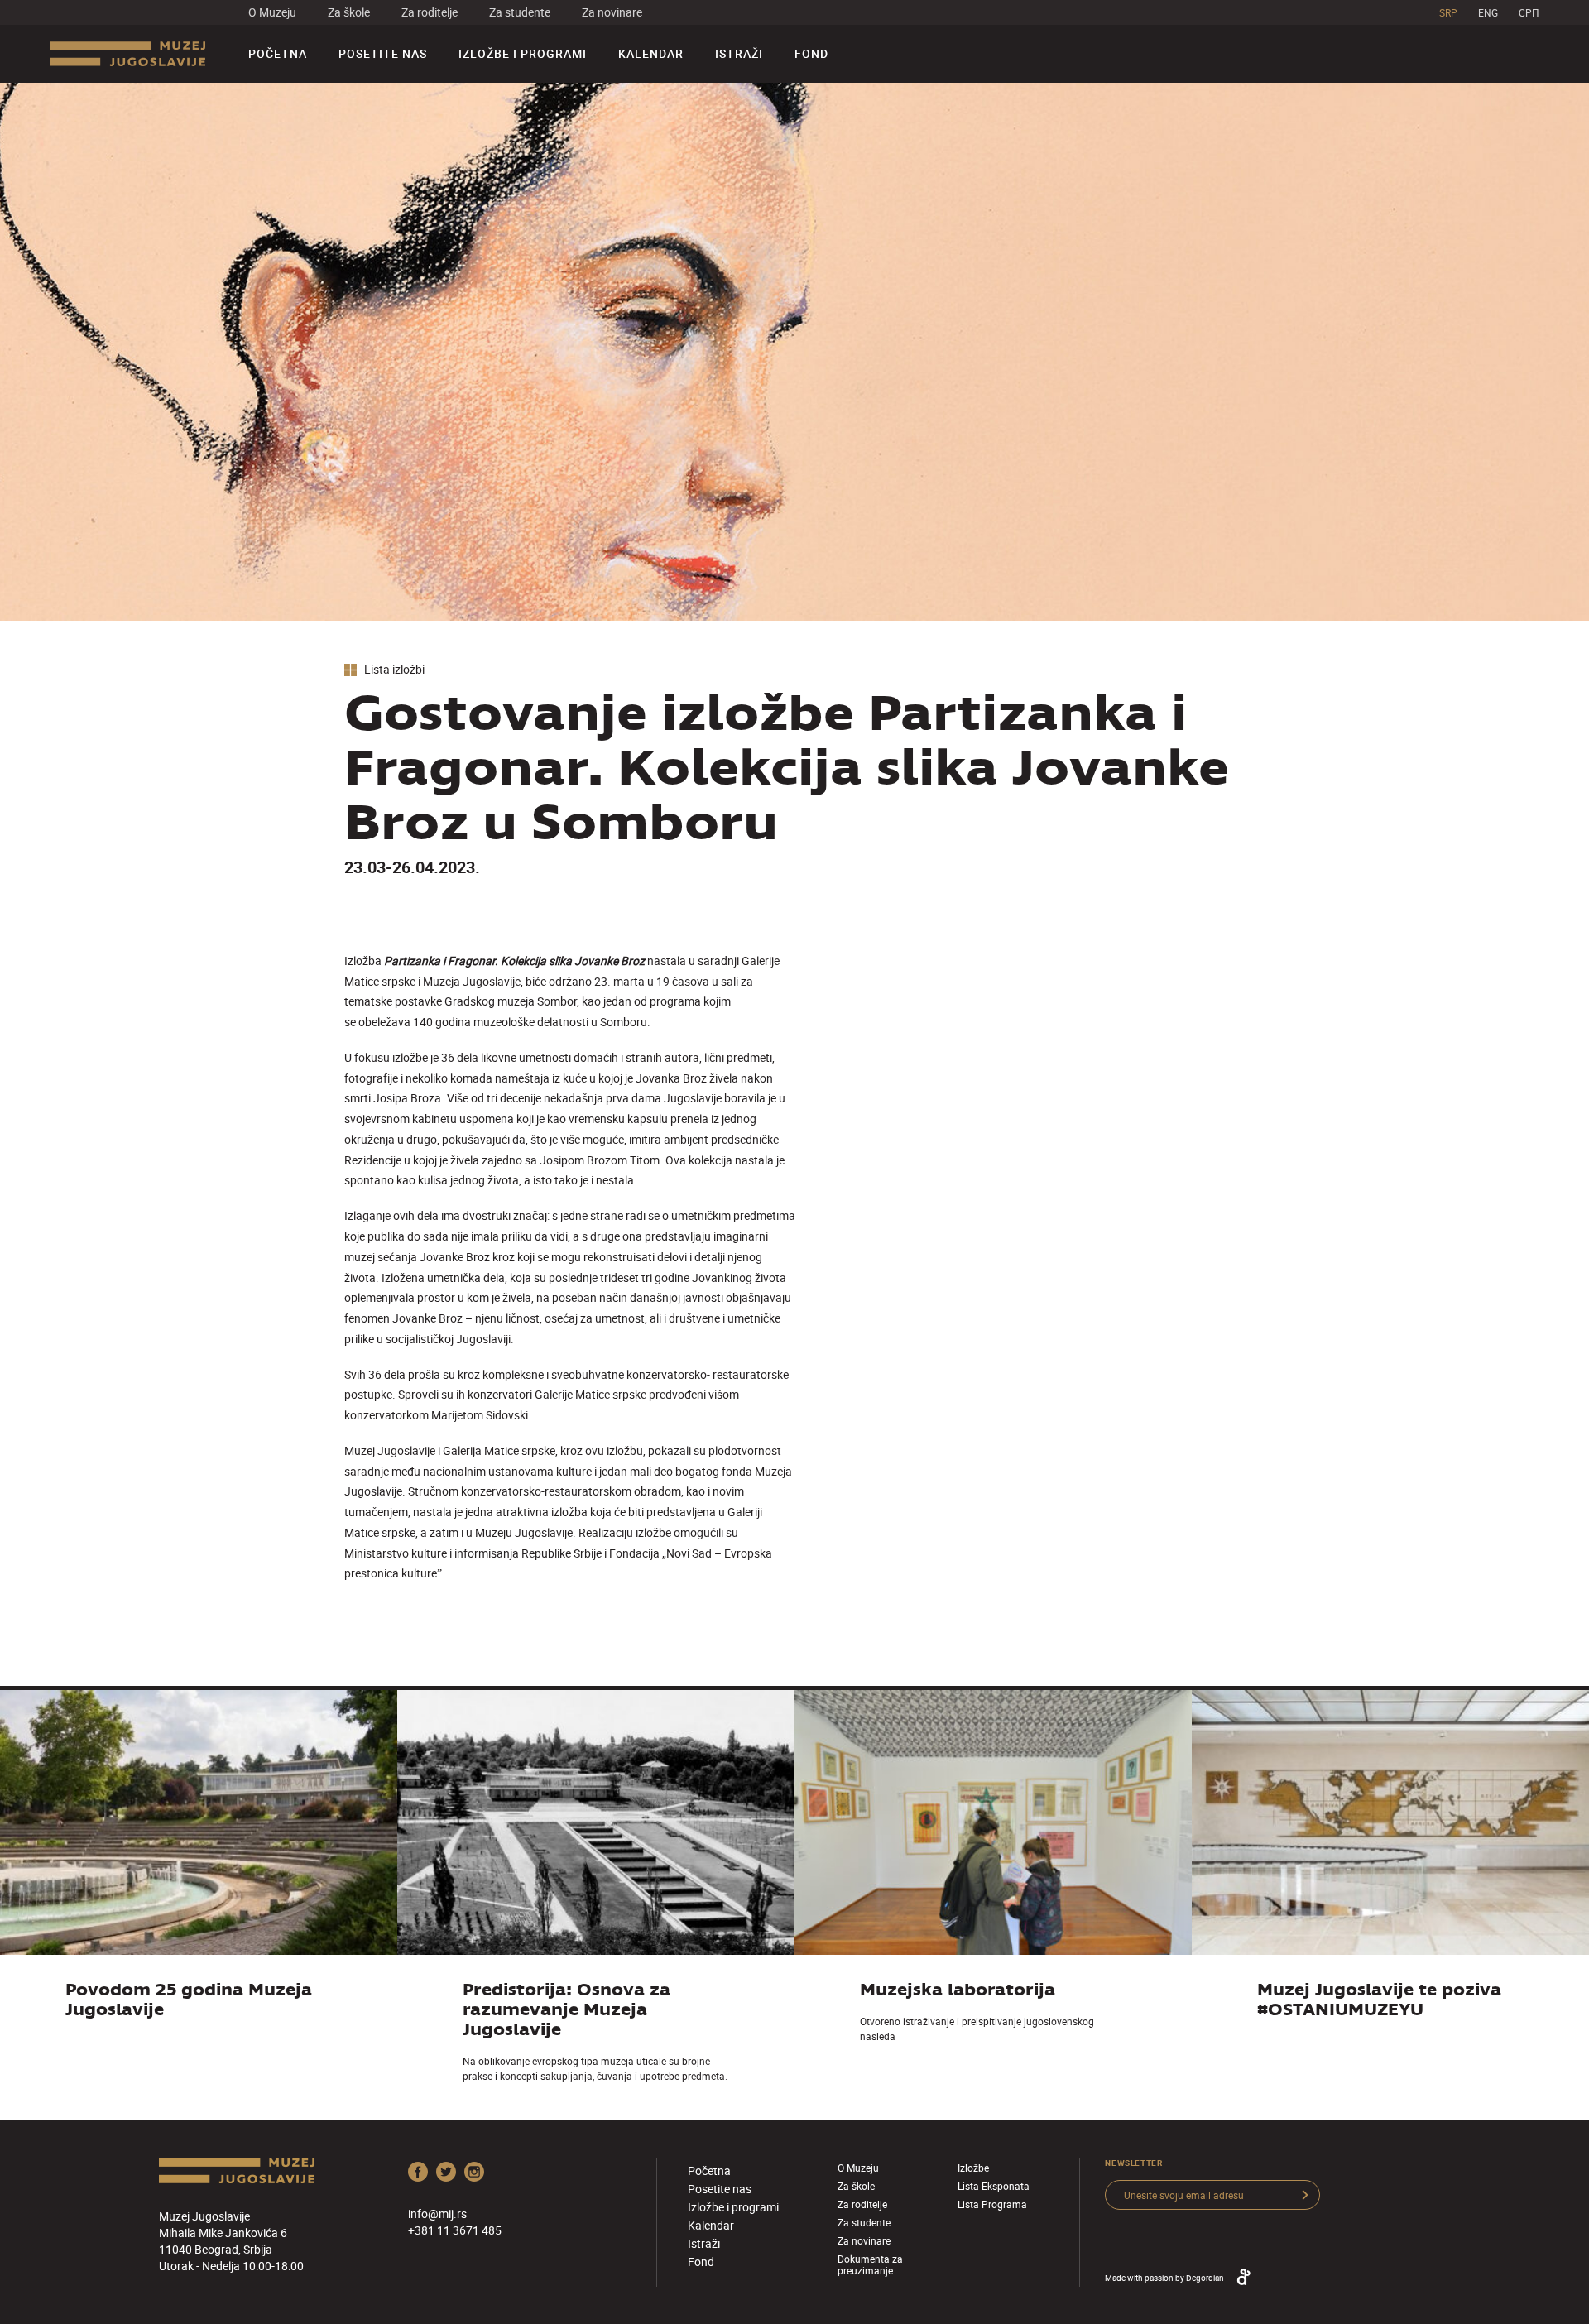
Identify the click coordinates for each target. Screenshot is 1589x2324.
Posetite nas (383, 53)
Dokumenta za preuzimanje (870, 2264)
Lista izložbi (393, 670)
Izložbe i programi (523, 53)
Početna (278, 53)
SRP (1448, 12)
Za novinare (612, 12)
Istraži (739, 53)
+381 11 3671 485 (455, 2230)
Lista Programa (992, 2204)
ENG (1488, 12)
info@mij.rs (437, 2214)
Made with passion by (1164, 2278)
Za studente (520, 12)
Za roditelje (430, 12)
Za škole (349, 12)
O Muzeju (272, 12)
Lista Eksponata (994, 2186)
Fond (811, 53)
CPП (1529, 12)
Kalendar (651, 53)
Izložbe (973, 2168)
